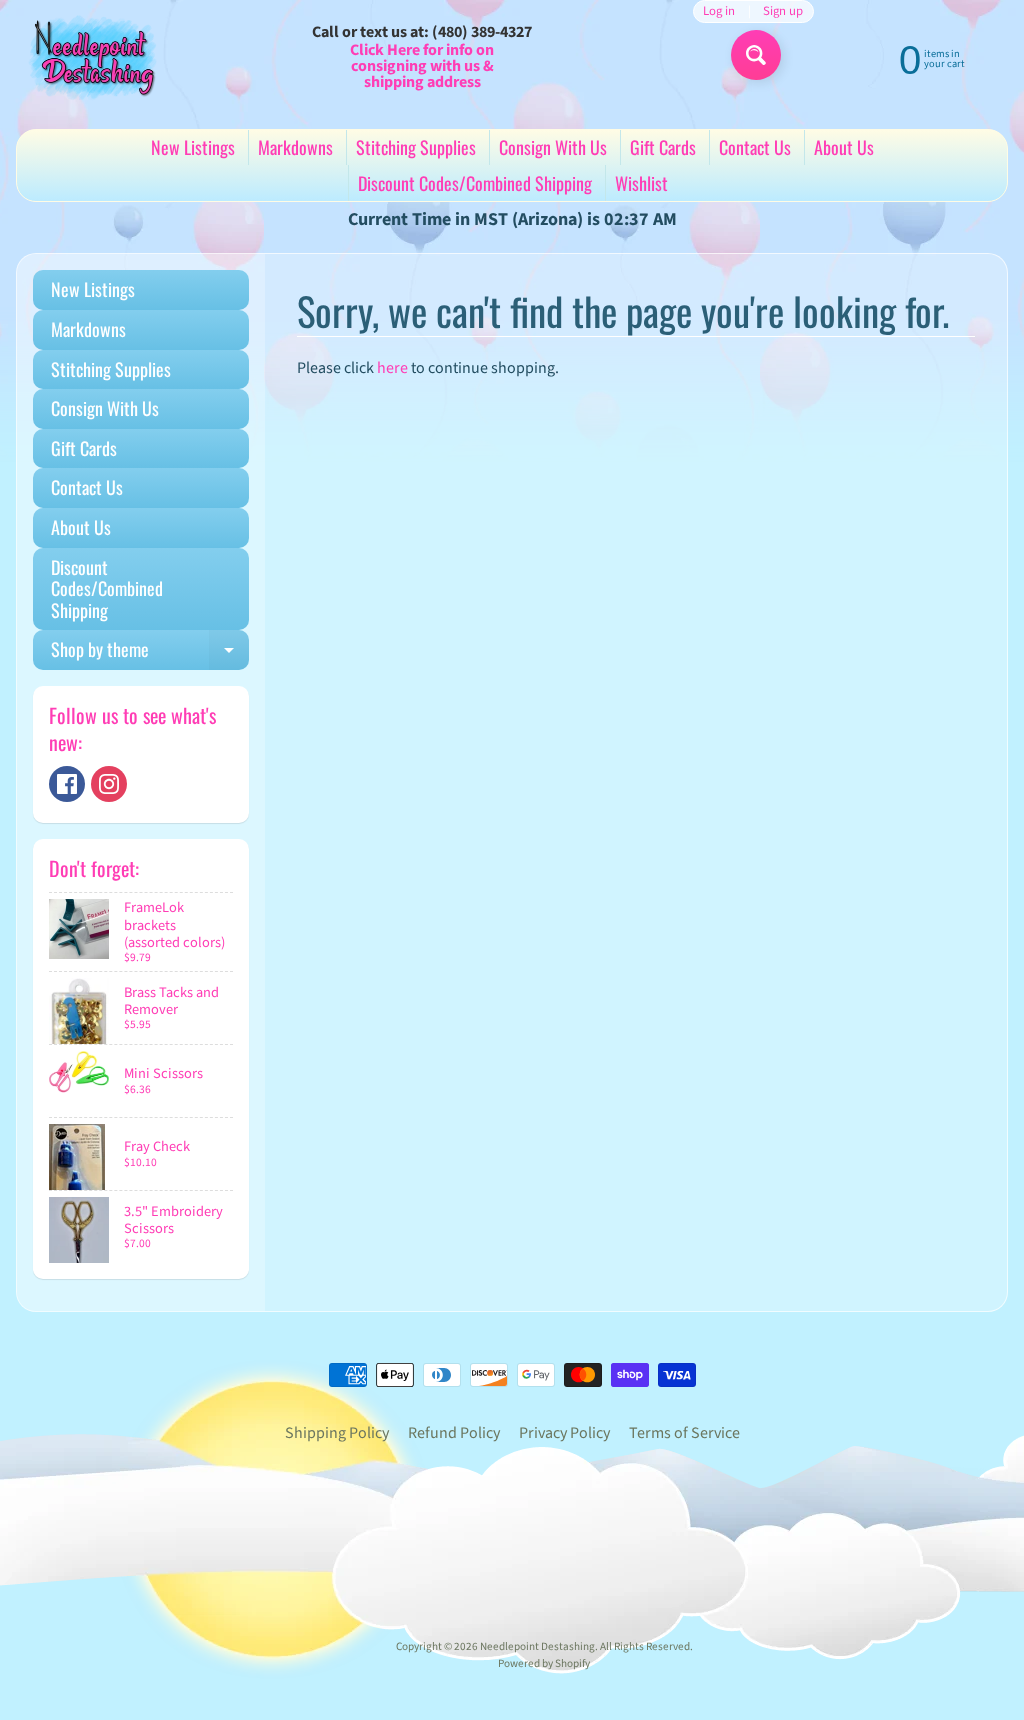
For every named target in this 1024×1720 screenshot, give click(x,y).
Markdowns (295, 147)
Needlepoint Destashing (537, 1646)
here (392, 368)
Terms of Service (684, 1433)
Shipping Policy (337, 1433)
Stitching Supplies (416, 147)
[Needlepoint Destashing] (91, 56)
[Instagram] (109, 784)
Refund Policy (454, 1433)
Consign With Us (553, 147)
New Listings (193, 147)
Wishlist (641, 183)
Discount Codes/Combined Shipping (475, 183)
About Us (844, 147)
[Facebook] (67, 784)
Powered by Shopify (544, 1663)
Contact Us (755, 147)
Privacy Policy (564, 1433)
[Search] (756, 55)
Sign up (783, 11)
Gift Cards (663, 147)
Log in (719, 11)
